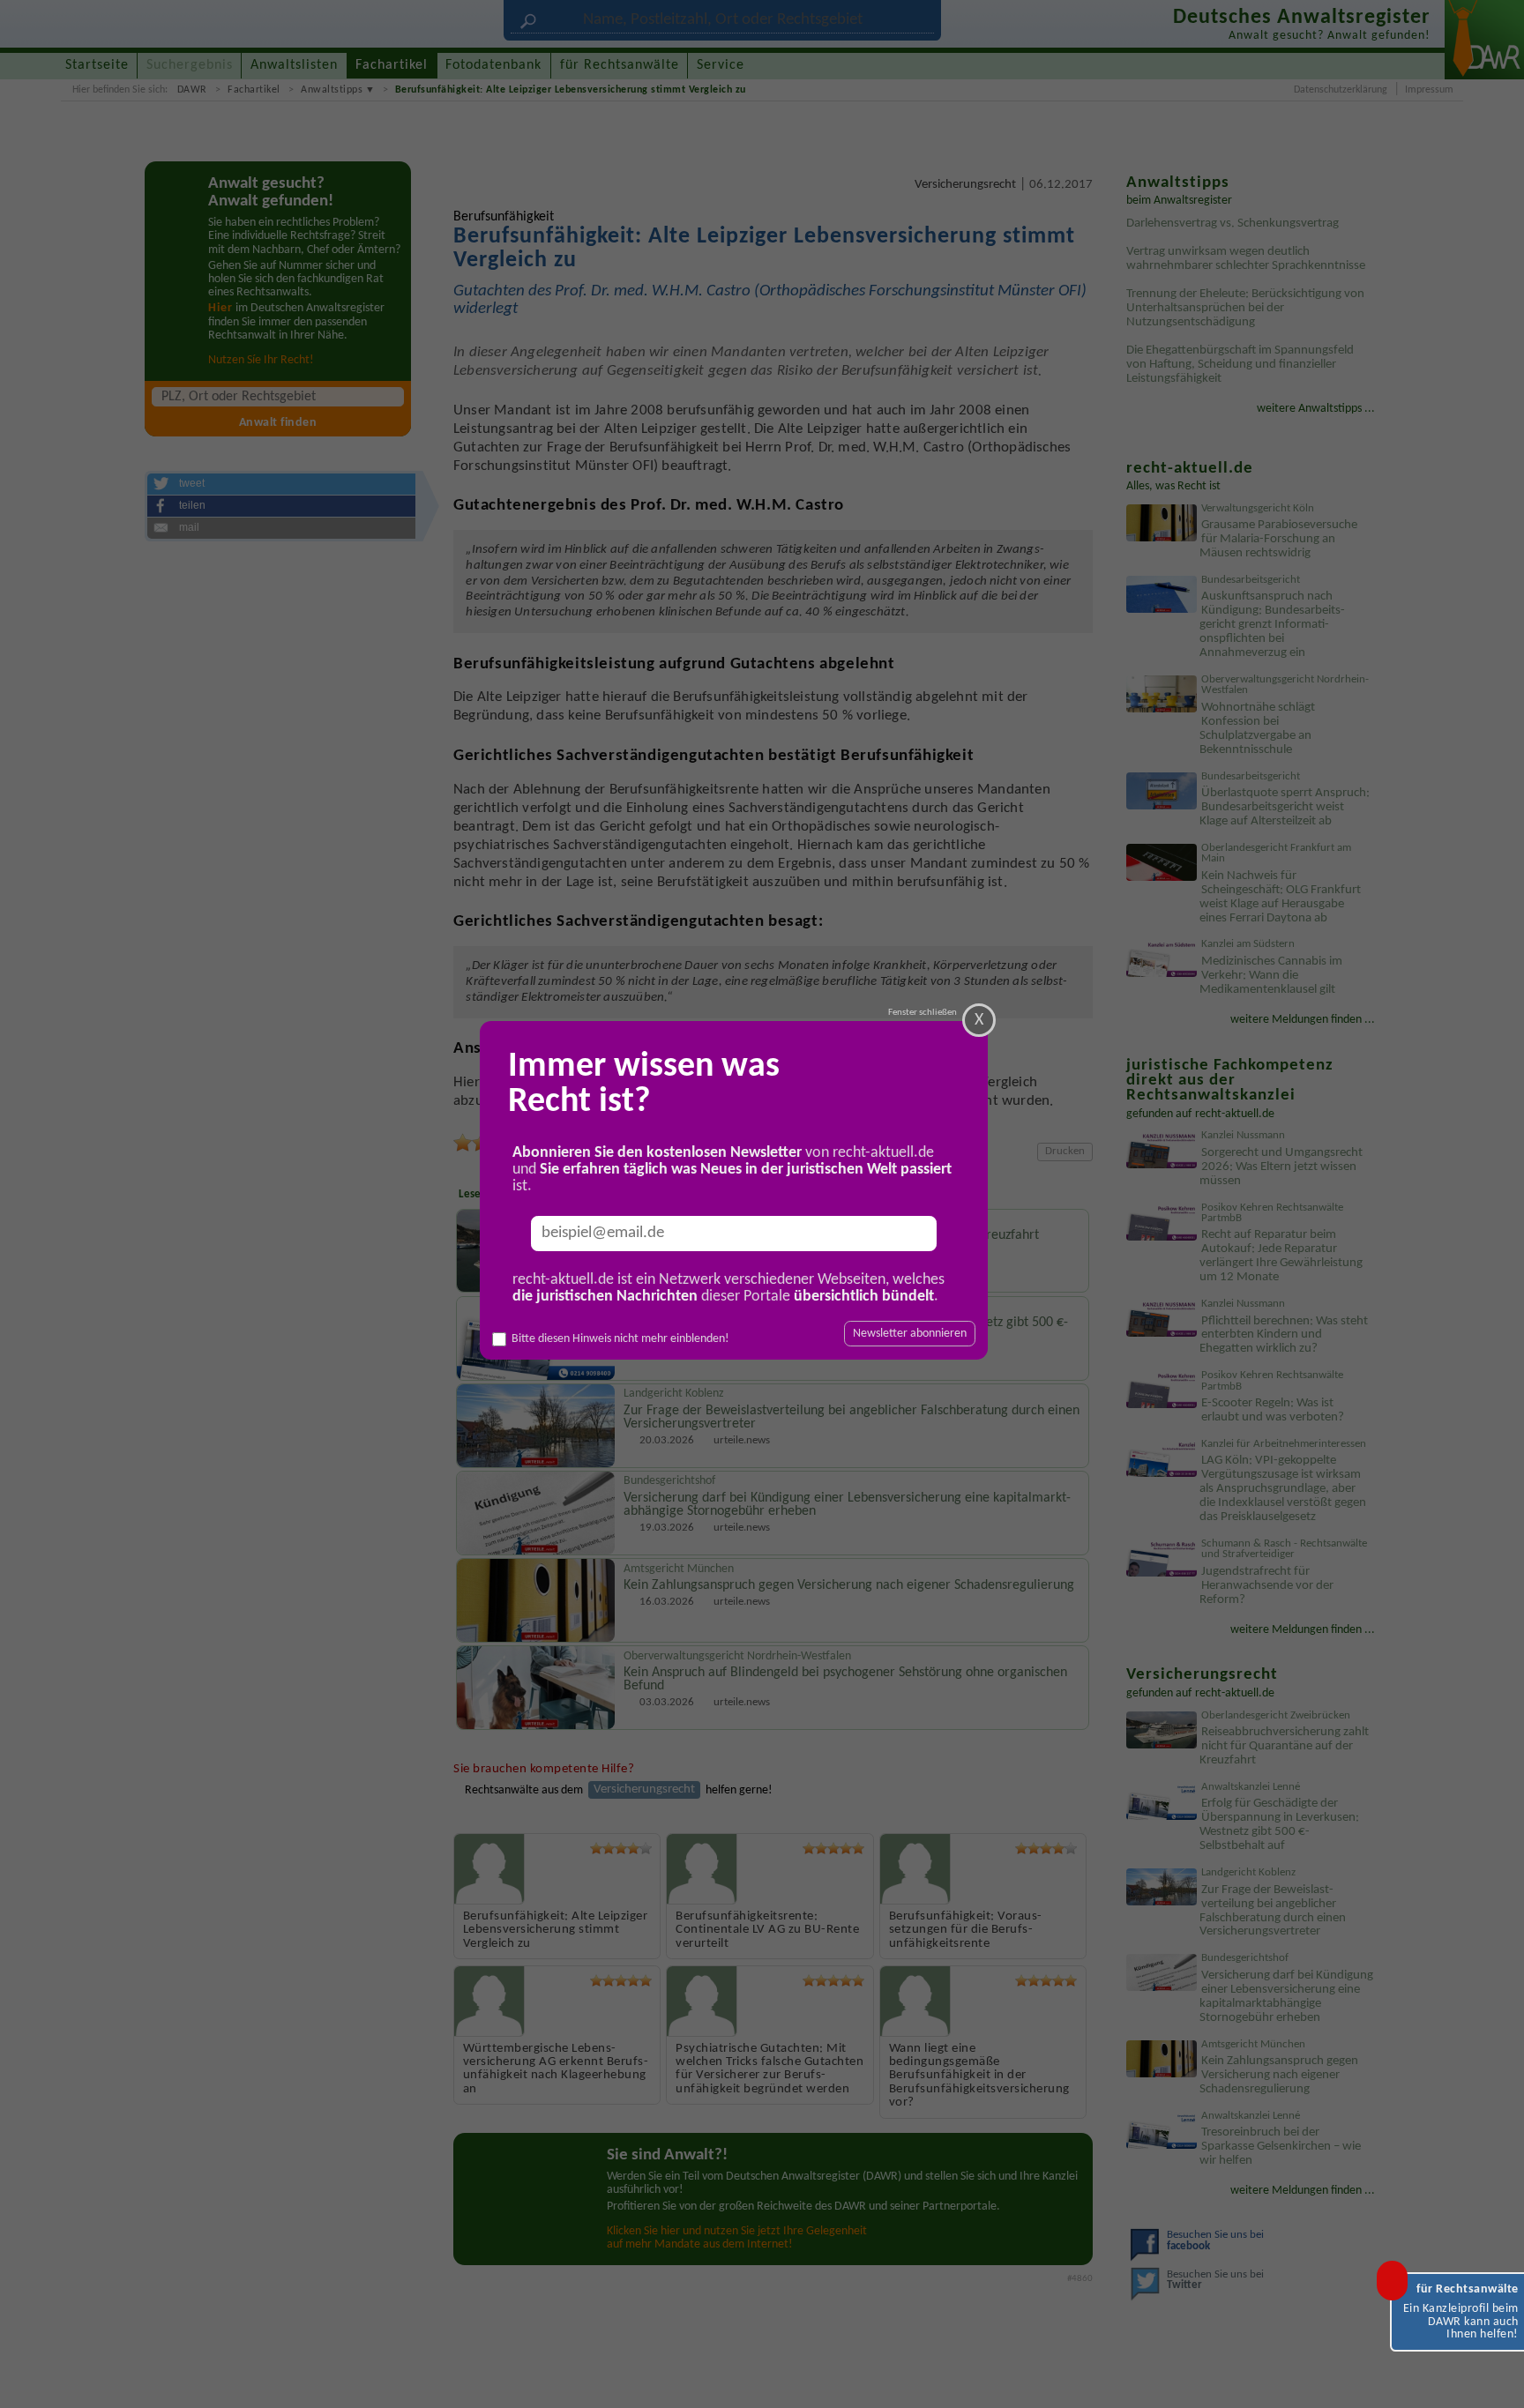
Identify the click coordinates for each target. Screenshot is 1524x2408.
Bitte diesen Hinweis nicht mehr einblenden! (620, 1339)
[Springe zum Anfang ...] (1492, 2376)
